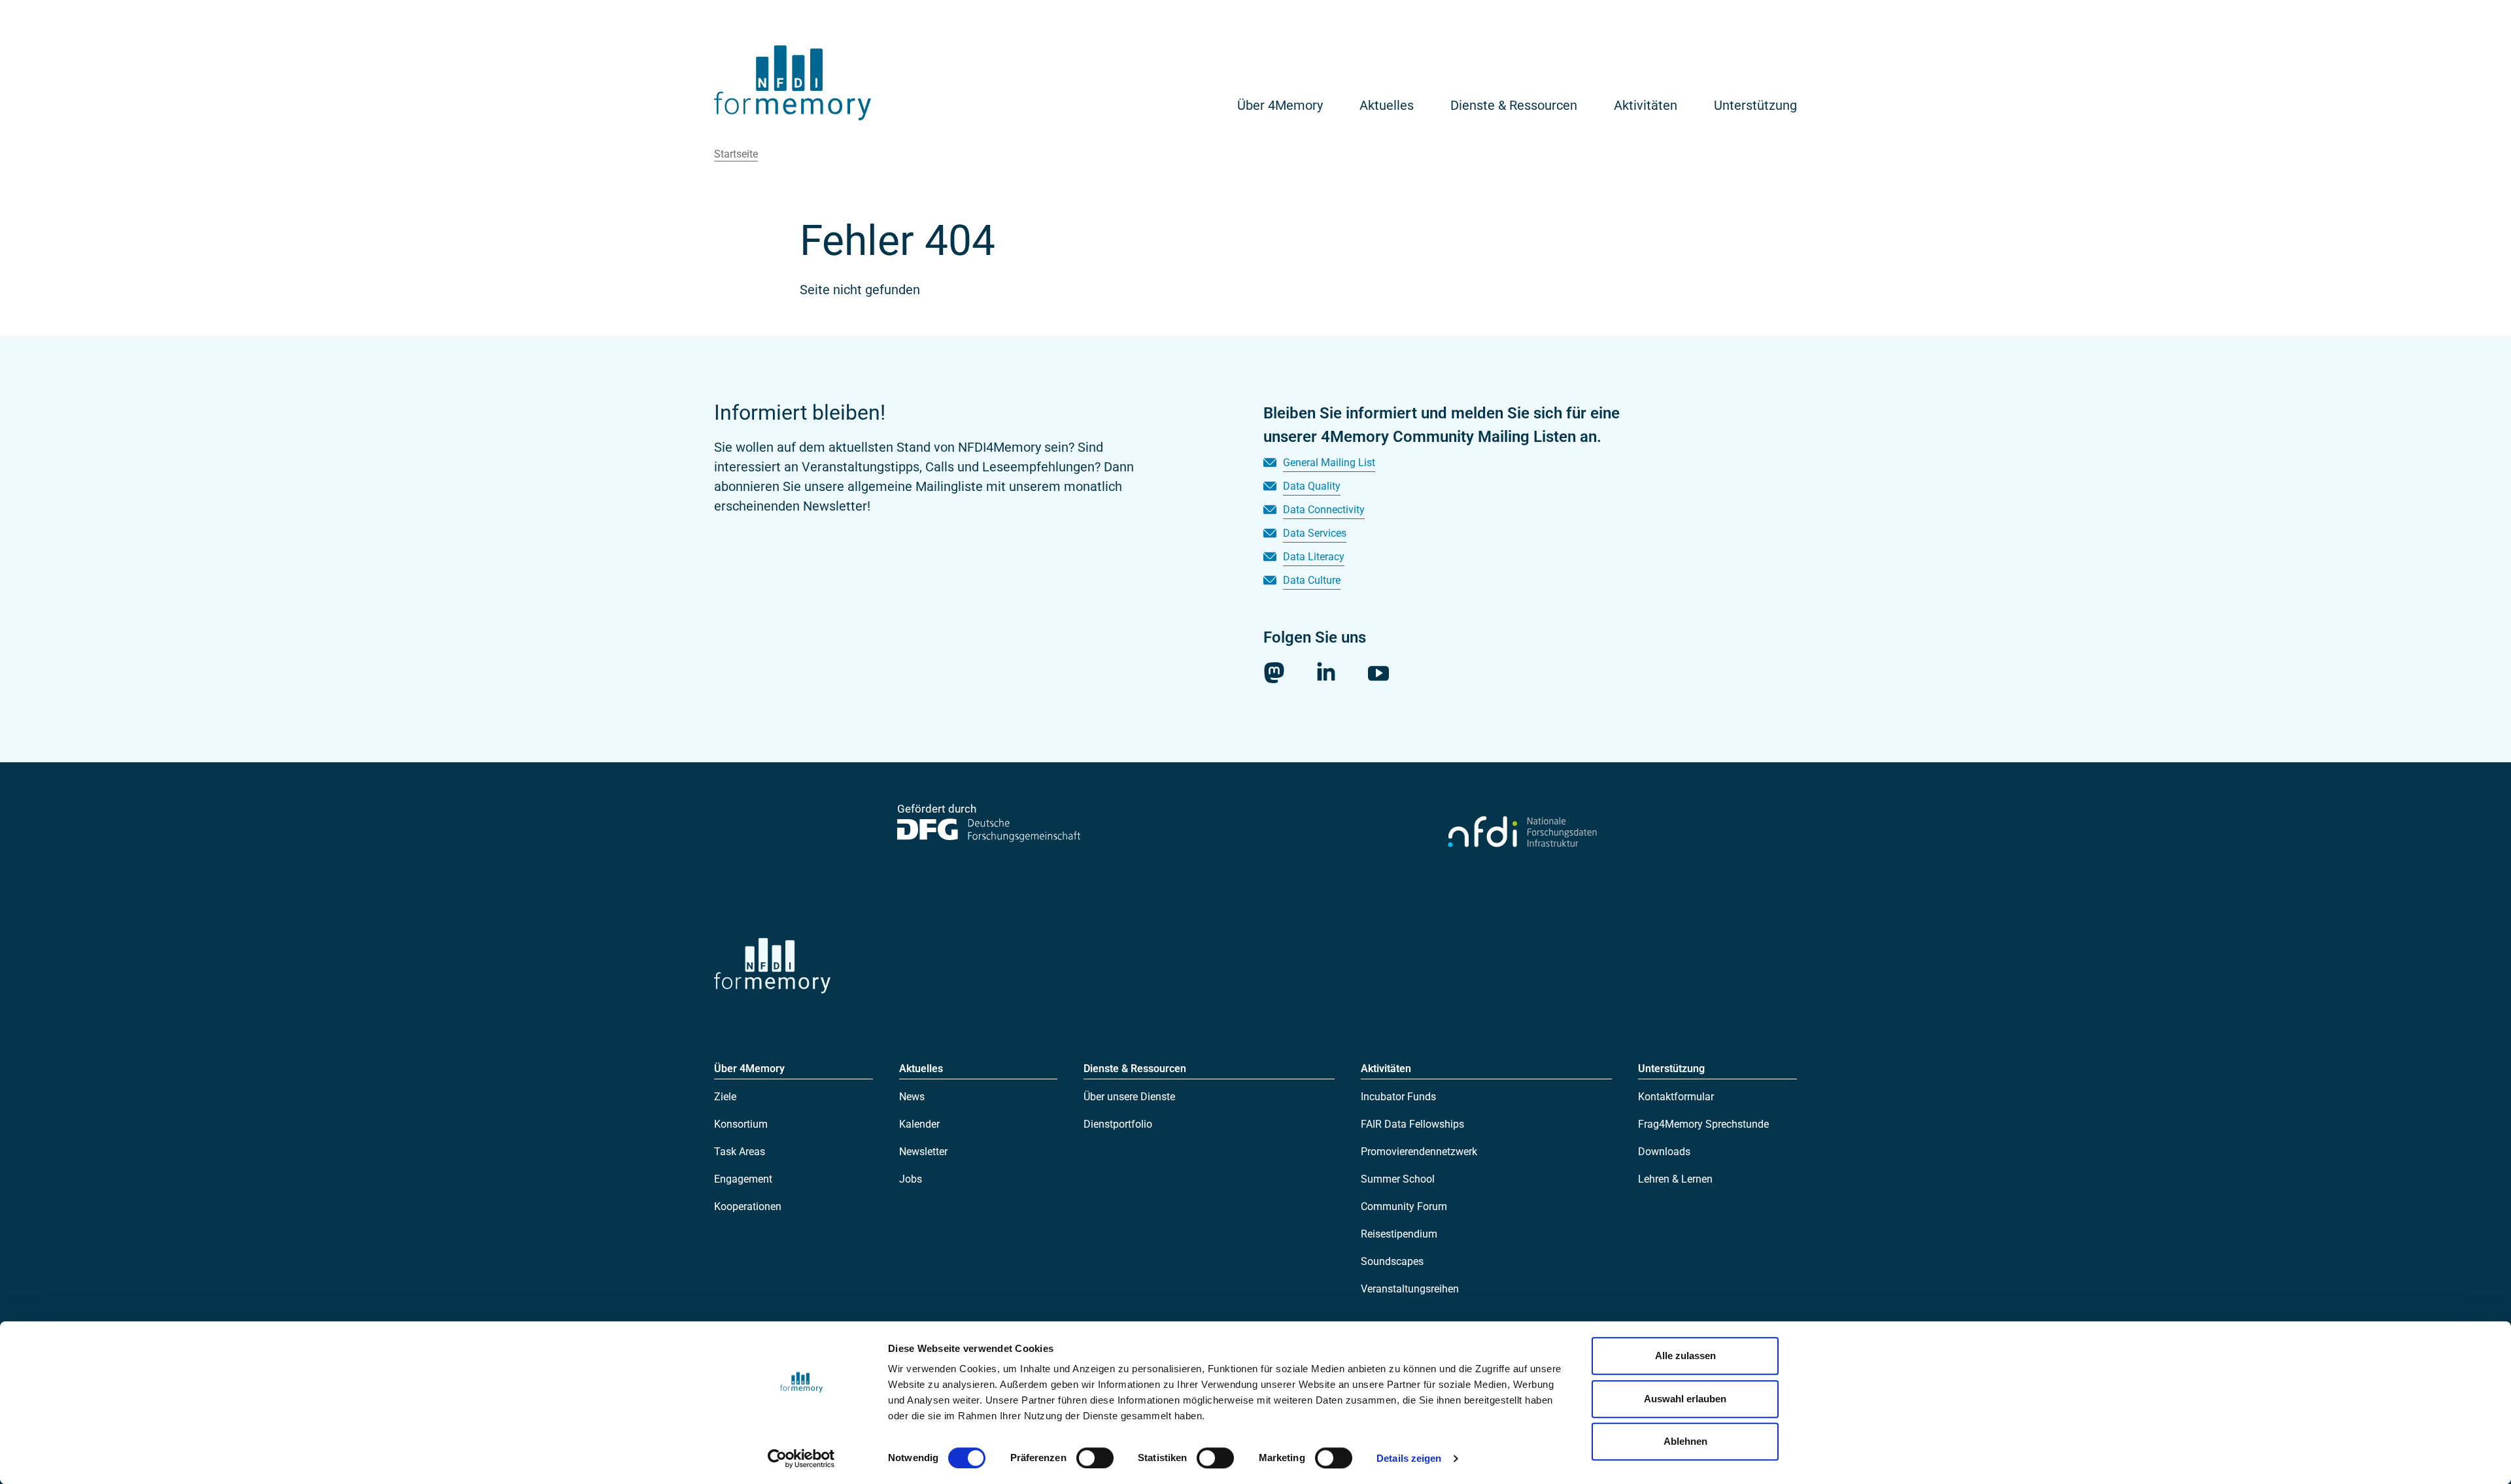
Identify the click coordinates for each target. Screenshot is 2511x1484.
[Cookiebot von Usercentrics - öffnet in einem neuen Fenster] (801, 1459)
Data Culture (1312, 580)
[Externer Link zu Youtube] (1378, 673)
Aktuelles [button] (1387, 105)
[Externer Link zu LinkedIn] (1326, 671)
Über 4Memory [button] (1280, 105)
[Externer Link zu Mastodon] (1274, 673)
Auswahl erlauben (1685, 1399)
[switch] (1095, 1458)
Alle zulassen (1685, 1356)
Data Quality (1312, 486)
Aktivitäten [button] (1646, 105)
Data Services (1315, 533)
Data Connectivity (1324, 510)
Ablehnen (1685, 1441)
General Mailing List (1329, 463)
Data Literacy (1314, 557)
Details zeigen (1409, 1458)
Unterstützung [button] (1755, 105)
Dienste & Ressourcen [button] (1514, 105)
